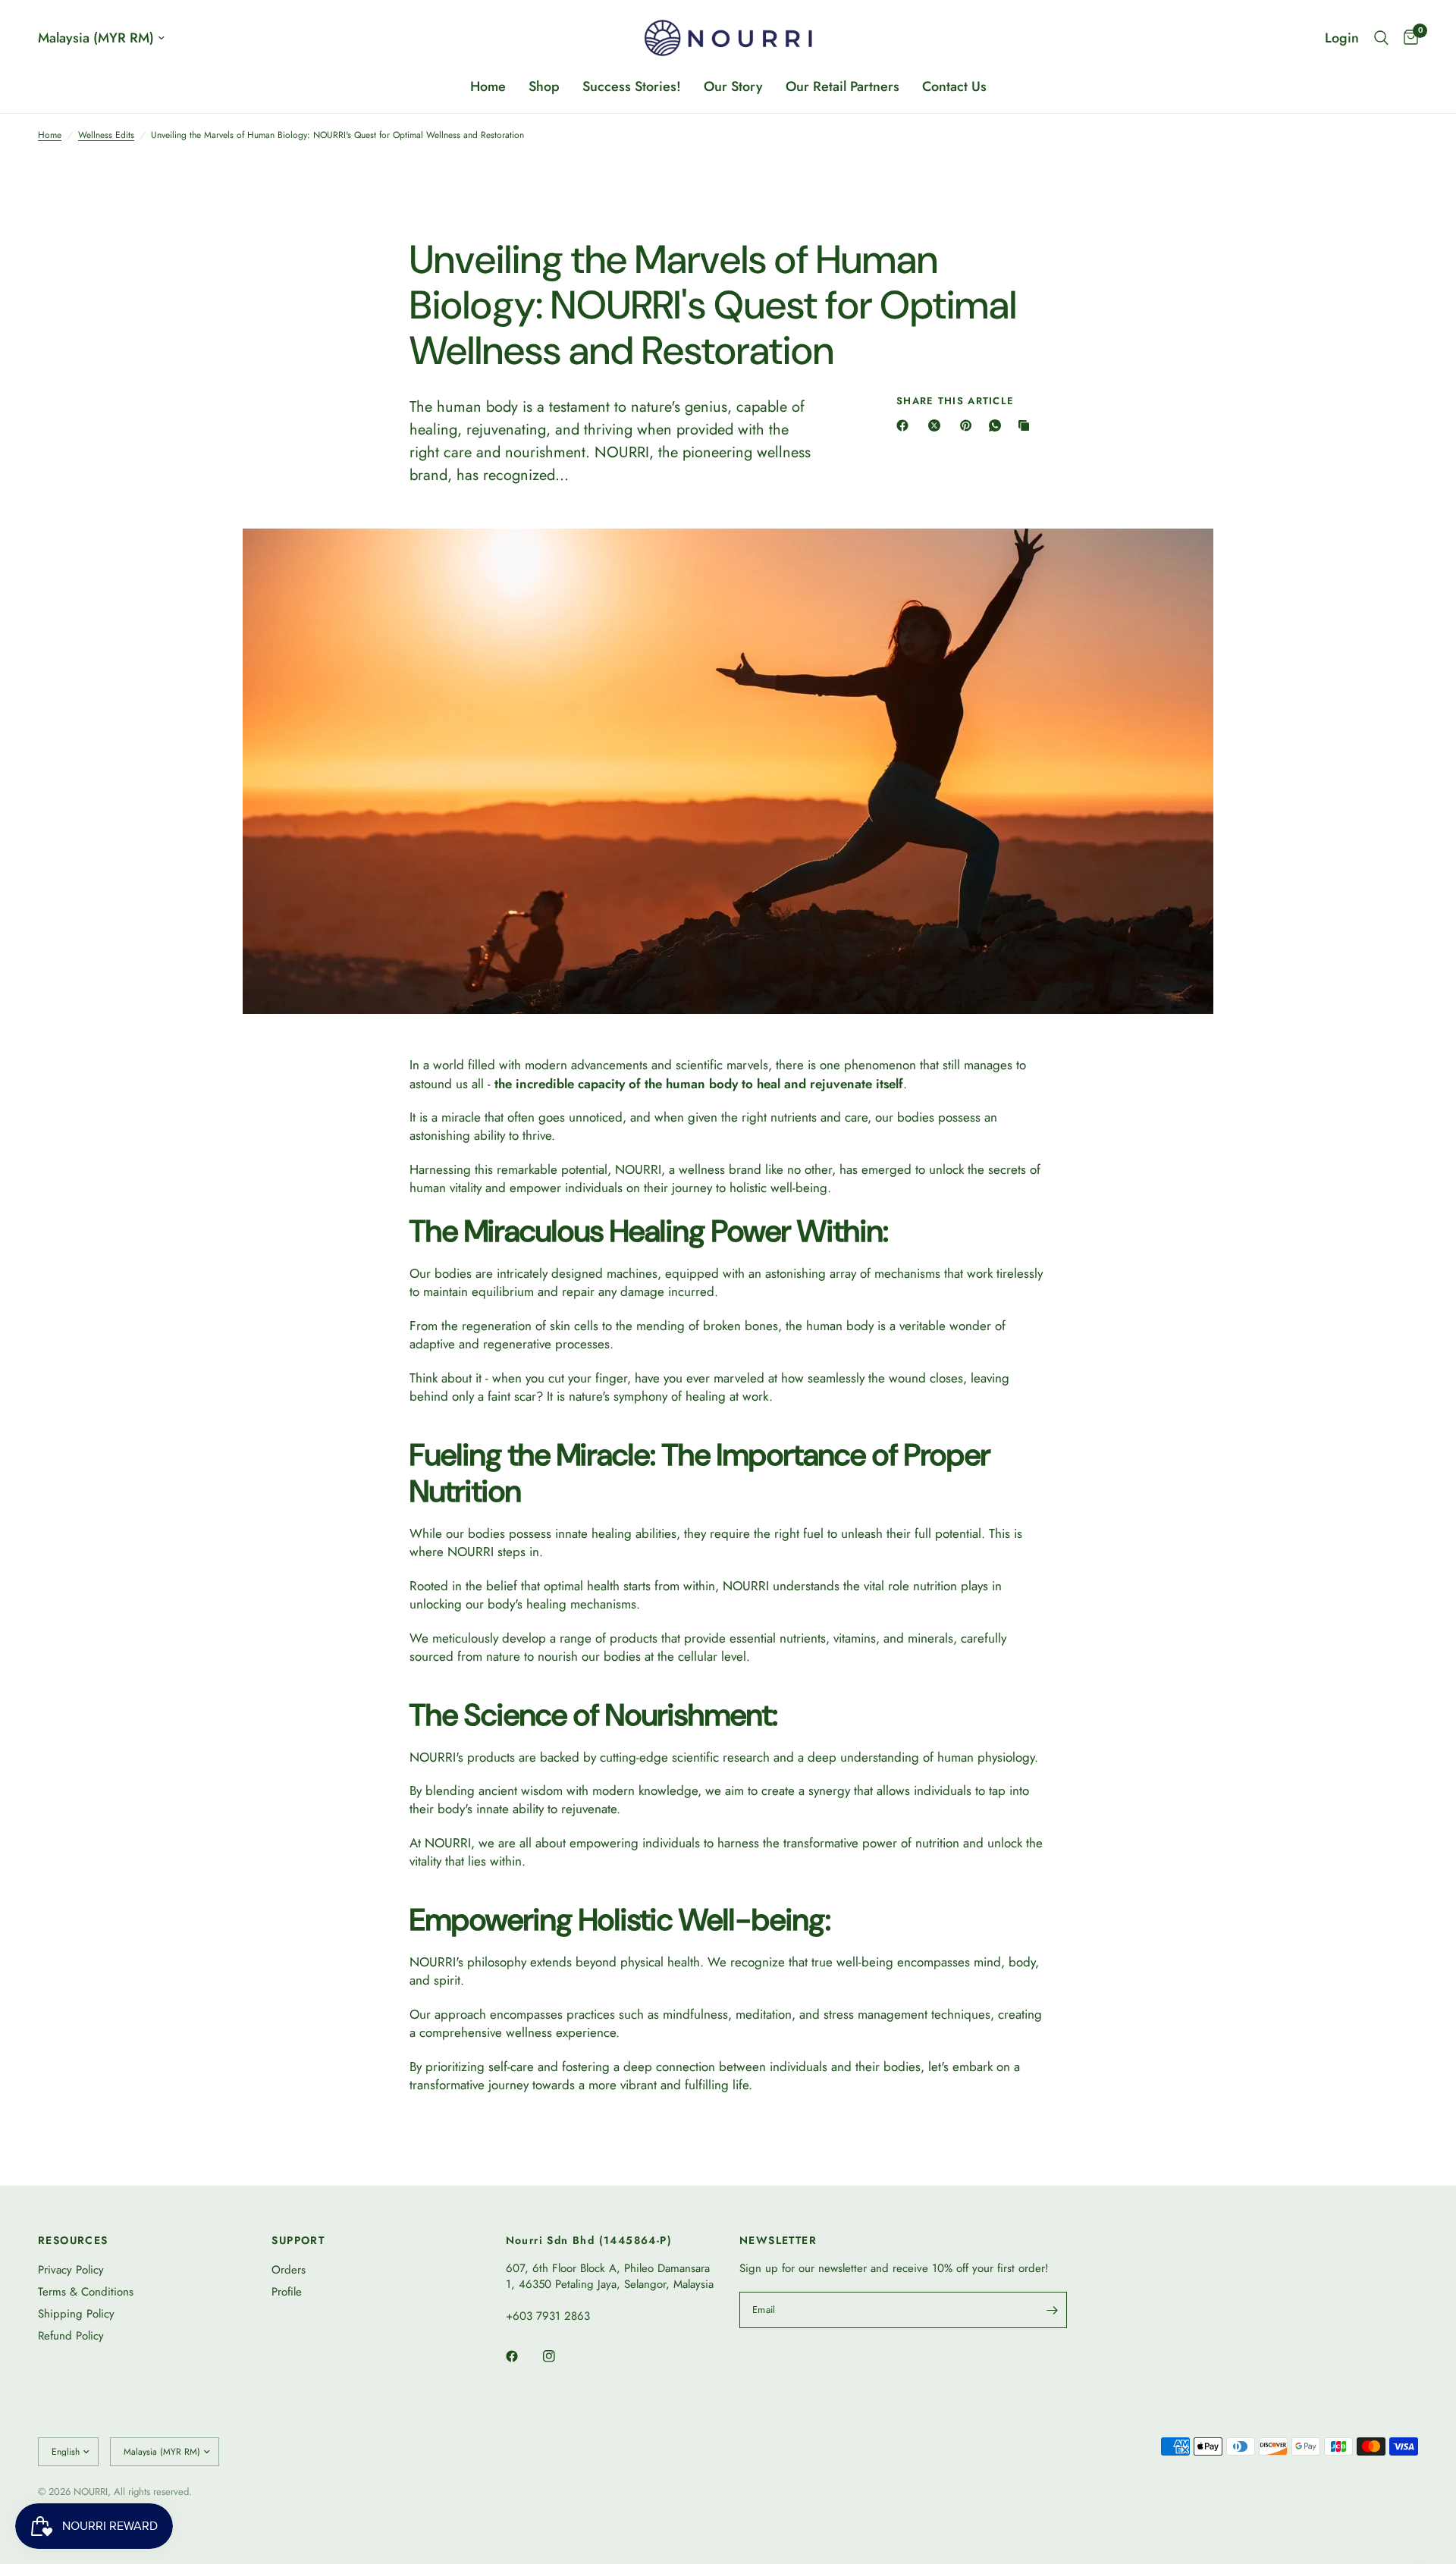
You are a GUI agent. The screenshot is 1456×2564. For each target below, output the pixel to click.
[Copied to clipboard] (1027, 425)
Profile (287, 2292)
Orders (289, 2270)
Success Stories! (632, 86)
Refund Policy (71, 2336)
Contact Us (954, 86)
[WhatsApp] (998, 425)
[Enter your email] (1052, 2310)
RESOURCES (73, 2240)
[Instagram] (560, 2356)
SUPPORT (298, 2240)
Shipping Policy (76, 2314)
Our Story (733, 86)
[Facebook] (905, 425)
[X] (937, 425)
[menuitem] (488, 87)
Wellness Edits (106, 135)
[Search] (1381, 38)
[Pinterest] (969, 425)
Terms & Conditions (86, 2292)
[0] (1407, 38)
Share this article (955, 401)
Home (488, 86)
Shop (544, 86)
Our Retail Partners (843, 86)
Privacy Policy (71, 2270)
